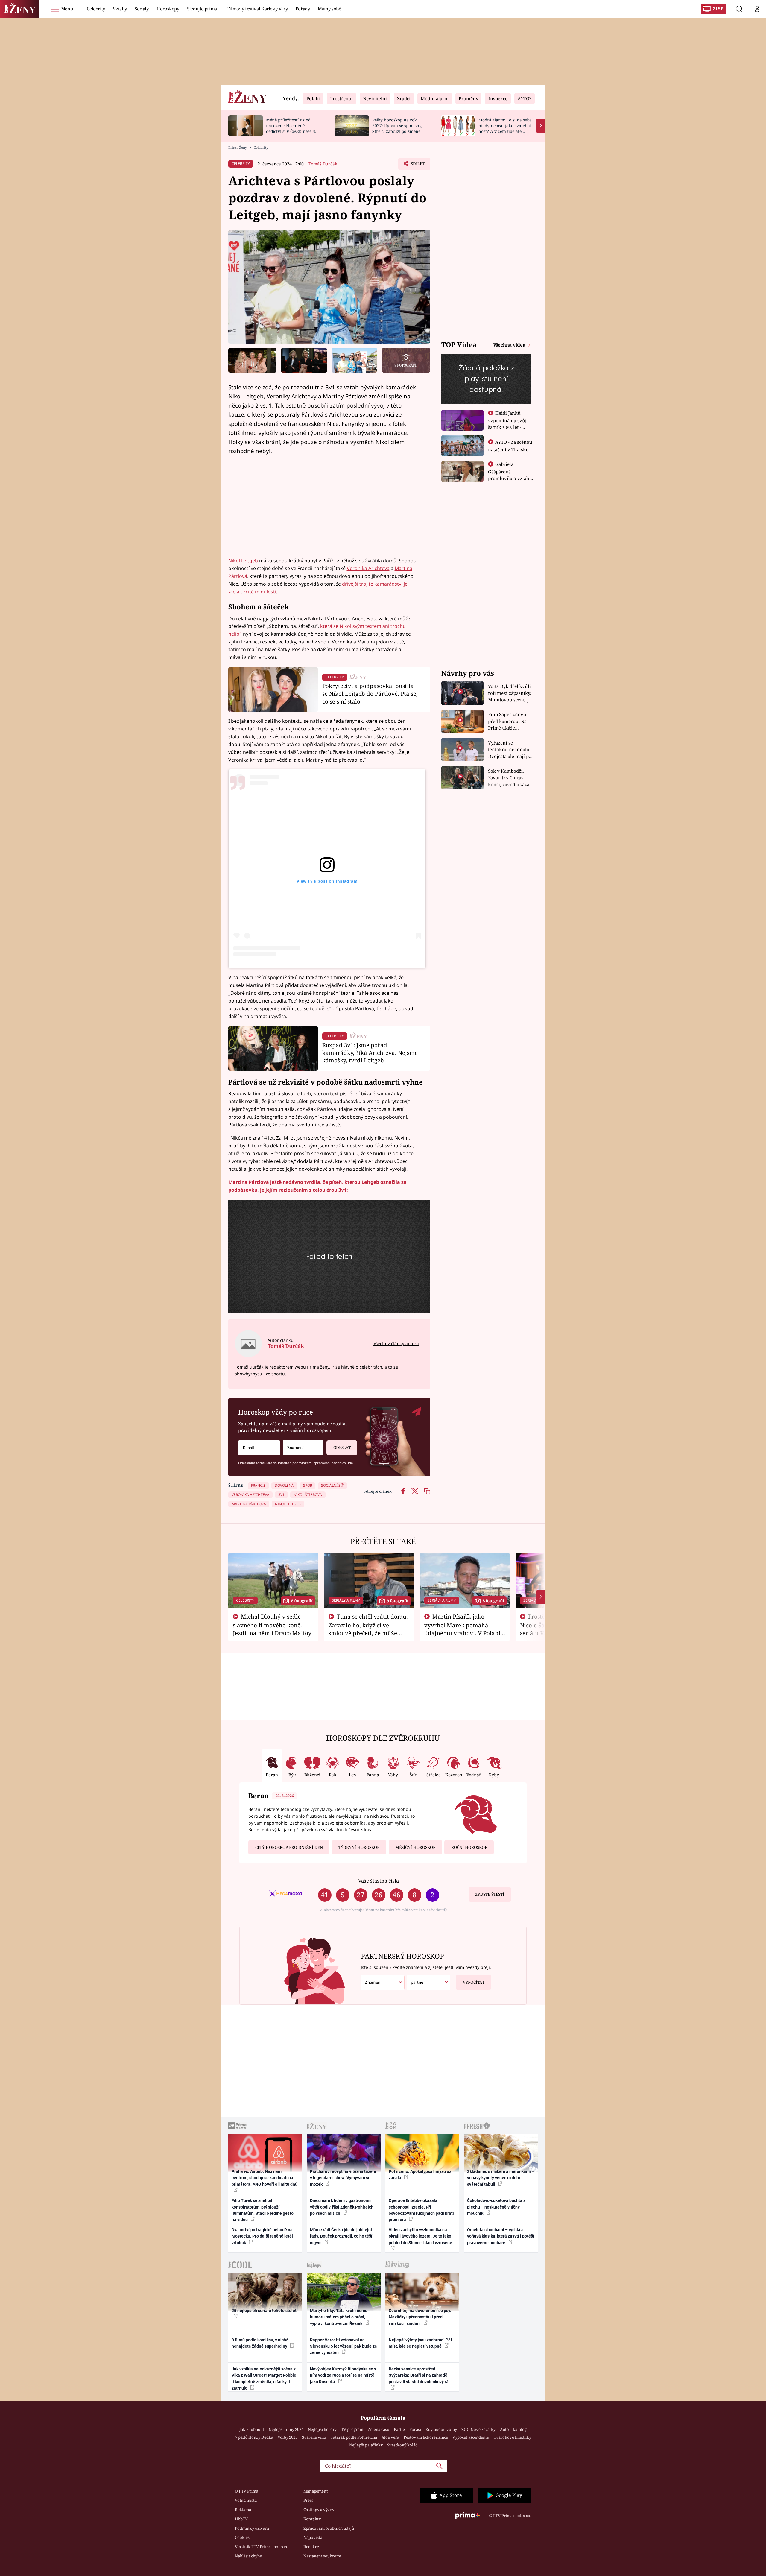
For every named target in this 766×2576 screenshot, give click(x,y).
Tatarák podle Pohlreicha (354, 2437)
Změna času (379, 2429)
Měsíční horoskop (415, 1847)
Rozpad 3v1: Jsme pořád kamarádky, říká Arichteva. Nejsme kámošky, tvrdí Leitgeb (370, 1053)
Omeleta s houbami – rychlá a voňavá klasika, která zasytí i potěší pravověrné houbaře (501, 2236)
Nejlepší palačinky (366, 2445)
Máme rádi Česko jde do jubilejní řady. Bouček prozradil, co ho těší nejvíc (341, 2236)
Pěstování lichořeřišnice (426, 2437)
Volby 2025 (288, 2437)
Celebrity (96, 9)
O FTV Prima (247, 2491)
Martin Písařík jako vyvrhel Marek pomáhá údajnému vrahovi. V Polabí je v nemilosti (462, 1629)
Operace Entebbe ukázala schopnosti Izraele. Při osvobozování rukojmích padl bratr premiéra (421, 2210)
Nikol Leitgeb (243, 561)
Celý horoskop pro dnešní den (289, 1847)
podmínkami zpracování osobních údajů (324, 1463)
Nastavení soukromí (322, 2556)
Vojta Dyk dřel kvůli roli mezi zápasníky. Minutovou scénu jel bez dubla (510, 693)
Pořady (303, 9)
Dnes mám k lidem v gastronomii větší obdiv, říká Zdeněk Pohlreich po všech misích (342, 2207)
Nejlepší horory (322, 2429)
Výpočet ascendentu (471, 2437)
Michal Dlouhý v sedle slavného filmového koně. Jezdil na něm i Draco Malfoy (272, 1625)
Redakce (311, 2547)
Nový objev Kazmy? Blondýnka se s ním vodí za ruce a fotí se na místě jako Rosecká (343, 2375)
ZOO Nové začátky (478, 2429)
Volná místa (246, 2500)
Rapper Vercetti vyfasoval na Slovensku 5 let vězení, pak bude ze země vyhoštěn (344, 2346)
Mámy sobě (329, 9)
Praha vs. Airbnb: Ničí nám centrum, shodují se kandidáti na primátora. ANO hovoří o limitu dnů (265, 2178)
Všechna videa (510, 345)
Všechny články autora (396, 1344)
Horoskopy (168, 9)
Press (308, 2500)
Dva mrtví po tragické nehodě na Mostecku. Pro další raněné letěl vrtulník (262, 2236)
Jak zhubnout (252, 2429)
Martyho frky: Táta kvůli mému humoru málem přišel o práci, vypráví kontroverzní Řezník (339, 2317)
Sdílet (417, 165)
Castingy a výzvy (319, 2510)
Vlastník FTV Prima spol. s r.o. (262, 2547)
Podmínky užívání (252, 2528)
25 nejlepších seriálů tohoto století (265, 2311)
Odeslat (342, 1448)
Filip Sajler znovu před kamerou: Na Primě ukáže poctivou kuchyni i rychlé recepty (508, 721)
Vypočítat (474, 1982)
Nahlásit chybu (249, 2556)
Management (316, 2491)
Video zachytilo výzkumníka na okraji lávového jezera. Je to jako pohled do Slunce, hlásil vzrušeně (420, 2236)
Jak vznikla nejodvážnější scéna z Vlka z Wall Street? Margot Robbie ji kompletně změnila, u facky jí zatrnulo (264, 2378)
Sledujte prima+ (203, 9)
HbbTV (241, 2519)
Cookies (242, 2537)
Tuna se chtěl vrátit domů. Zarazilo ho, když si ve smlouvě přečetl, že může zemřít (368, 1629)
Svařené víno (314, 2437)
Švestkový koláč (402, 2445)
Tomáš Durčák (323, 164)
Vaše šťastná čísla (379, 1881)
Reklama (243, 2510)
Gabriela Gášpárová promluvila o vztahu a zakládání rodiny (510, 475)
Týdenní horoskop (359, 1847)
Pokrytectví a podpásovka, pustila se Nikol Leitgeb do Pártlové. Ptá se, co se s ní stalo (370, 694)
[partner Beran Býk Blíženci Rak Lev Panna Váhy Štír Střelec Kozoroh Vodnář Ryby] (429, 1982)
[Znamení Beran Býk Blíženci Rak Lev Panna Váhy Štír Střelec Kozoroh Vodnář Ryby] (303, 1448)
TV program (352, 2429)
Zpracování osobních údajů (329, 2528)
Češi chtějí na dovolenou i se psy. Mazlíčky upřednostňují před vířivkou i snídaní (420, 2317)
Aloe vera (390, 2437)
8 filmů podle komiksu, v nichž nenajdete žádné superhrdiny (260, 2343)
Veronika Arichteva (368, 568)
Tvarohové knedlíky (512, 2437)
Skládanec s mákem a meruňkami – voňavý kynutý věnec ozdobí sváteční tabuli (501, 2178)
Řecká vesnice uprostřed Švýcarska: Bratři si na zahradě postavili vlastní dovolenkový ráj (419, 2375)
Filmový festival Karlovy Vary (257, 9)
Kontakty (312, 2519)
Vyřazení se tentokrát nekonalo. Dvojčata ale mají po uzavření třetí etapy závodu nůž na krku (510, 750)
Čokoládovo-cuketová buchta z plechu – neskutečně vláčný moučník (496, 2207)
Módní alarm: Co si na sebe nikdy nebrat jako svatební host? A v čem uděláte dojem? (505, 128)
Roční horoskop (469, 1847)
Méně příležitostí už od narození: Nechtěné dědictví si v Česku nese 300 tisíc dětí (293, 128)
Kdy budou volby (441, 2429)
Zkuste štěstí (490, 1894)
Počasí (415, 2429)
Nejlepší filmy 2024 (286, 2429)
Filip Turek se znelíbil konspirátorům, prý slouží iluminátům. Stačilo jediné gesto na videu (263, 2210)
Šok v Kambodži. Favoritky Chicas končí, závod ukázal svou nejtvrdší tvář (509, 778)
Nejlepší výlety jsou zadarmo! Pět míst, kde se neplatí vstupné (420, 2343)
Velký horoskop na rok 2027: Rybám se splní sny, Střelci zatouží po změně (397, 126)
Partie (399, 2429)
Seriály (142, 9)
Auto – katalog (513, 2429)
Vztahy (120, 9)
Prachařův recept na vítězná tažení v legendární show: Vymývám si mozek (343, 2178)
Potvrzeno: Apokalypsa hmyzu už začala (420, 2175)
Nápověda (313, 2537)
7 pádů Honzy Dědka (254, 2437)
